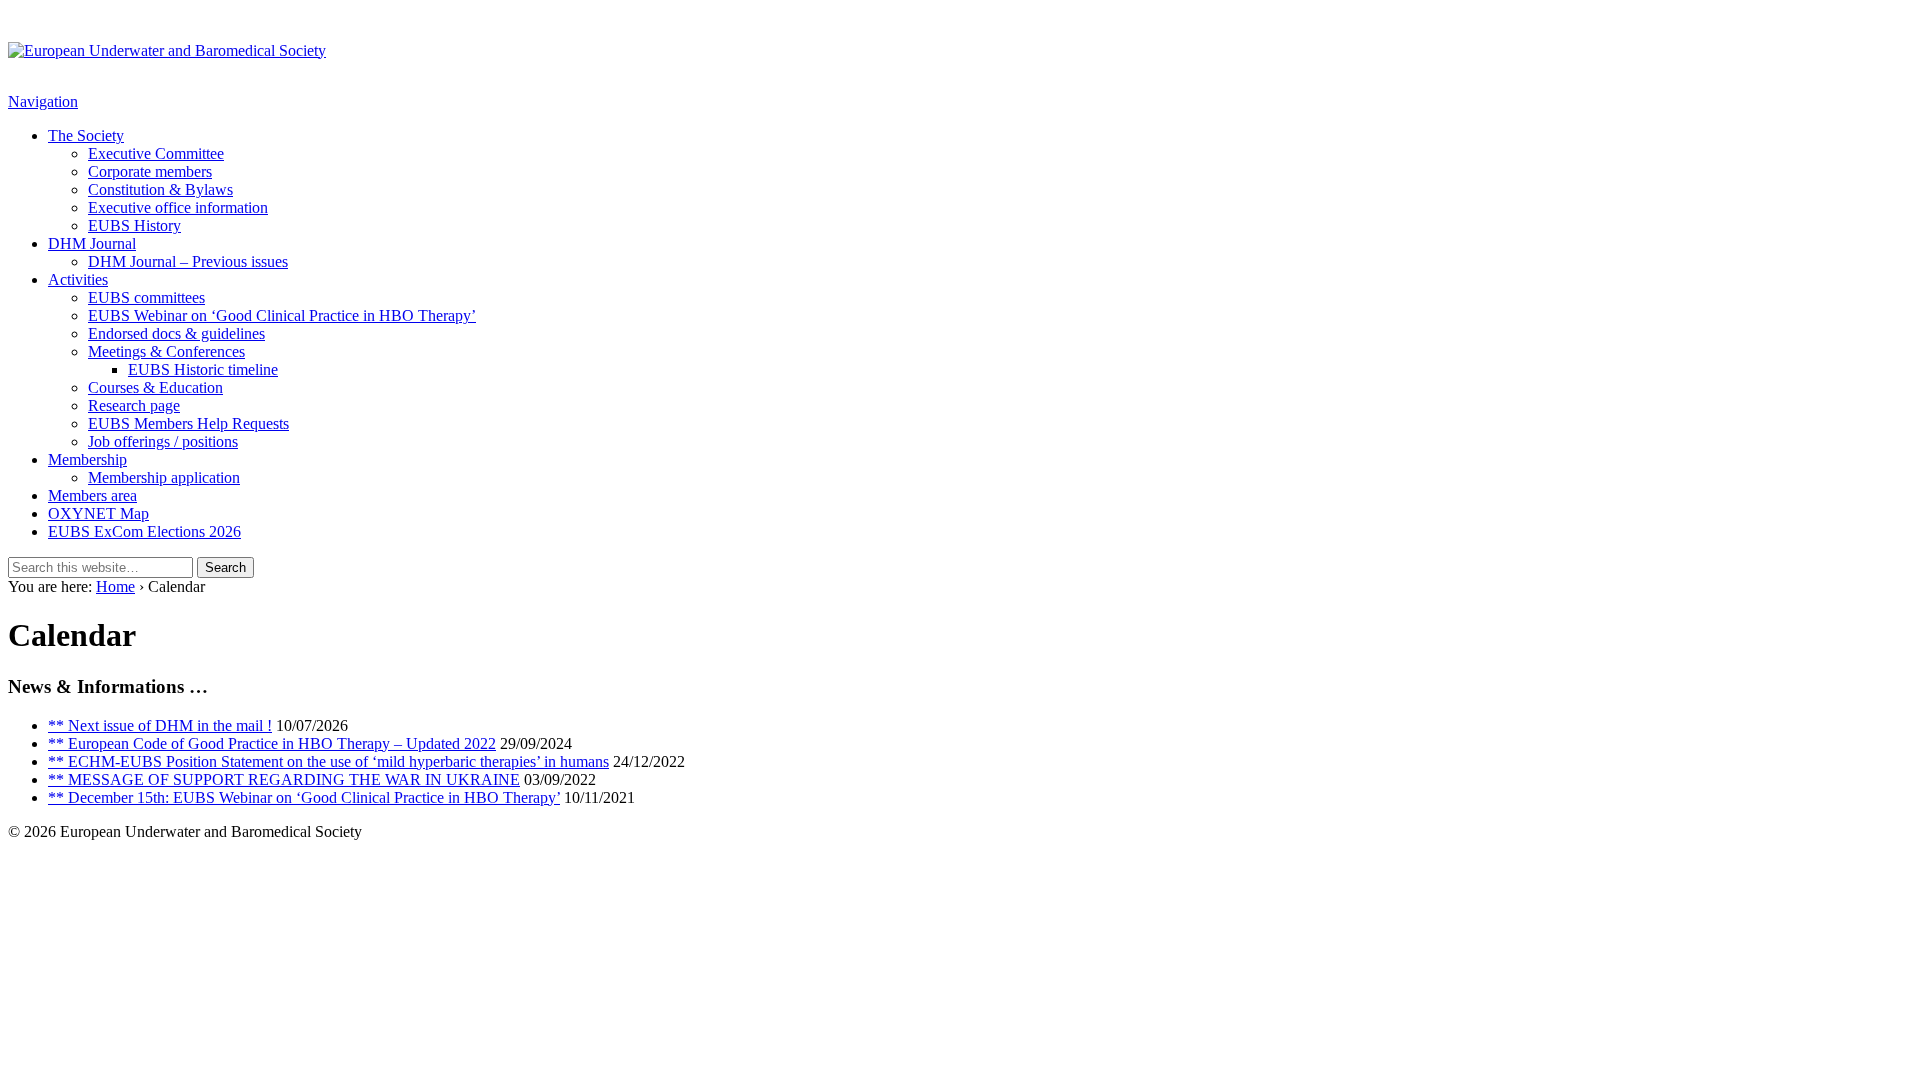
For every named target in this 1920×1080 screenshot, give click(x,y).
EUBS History (134, 225)
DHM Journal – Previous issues (188, 261)
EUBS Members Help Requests (188, 423)
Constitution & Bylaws (160, 189)
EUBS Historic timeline (203, 369)
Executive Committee (156, 153)
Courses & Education (155, 387)
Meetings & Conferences (166, 351)
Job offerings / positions (163, 441)
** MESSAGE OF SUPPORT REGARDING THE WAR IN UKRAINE (284, 779)
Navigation (43, 101)
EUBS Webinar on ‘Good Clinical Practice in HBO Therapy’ (282, 315)
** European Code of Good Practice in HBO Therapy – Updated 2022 (272, 743)
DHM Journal (92, 243)
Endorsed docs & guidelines (176, 333)
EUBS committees (146, 297)
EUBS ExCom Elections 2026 (144, 531)
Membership (87, 459)
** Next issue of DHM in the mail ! (160, 725)
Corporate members (150, 171)
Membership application (164, 477)
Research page (134, 405)
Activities (78, 279)
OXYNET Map (98, 513)
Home (115, 586)
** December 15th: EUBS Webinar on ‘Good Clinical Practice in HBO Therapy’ (304, 797)
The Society (86, 135)
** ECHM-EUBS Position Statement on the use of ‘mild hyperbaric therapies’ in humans (328, 761)
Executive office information (178, 207)
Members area (92, 495)
